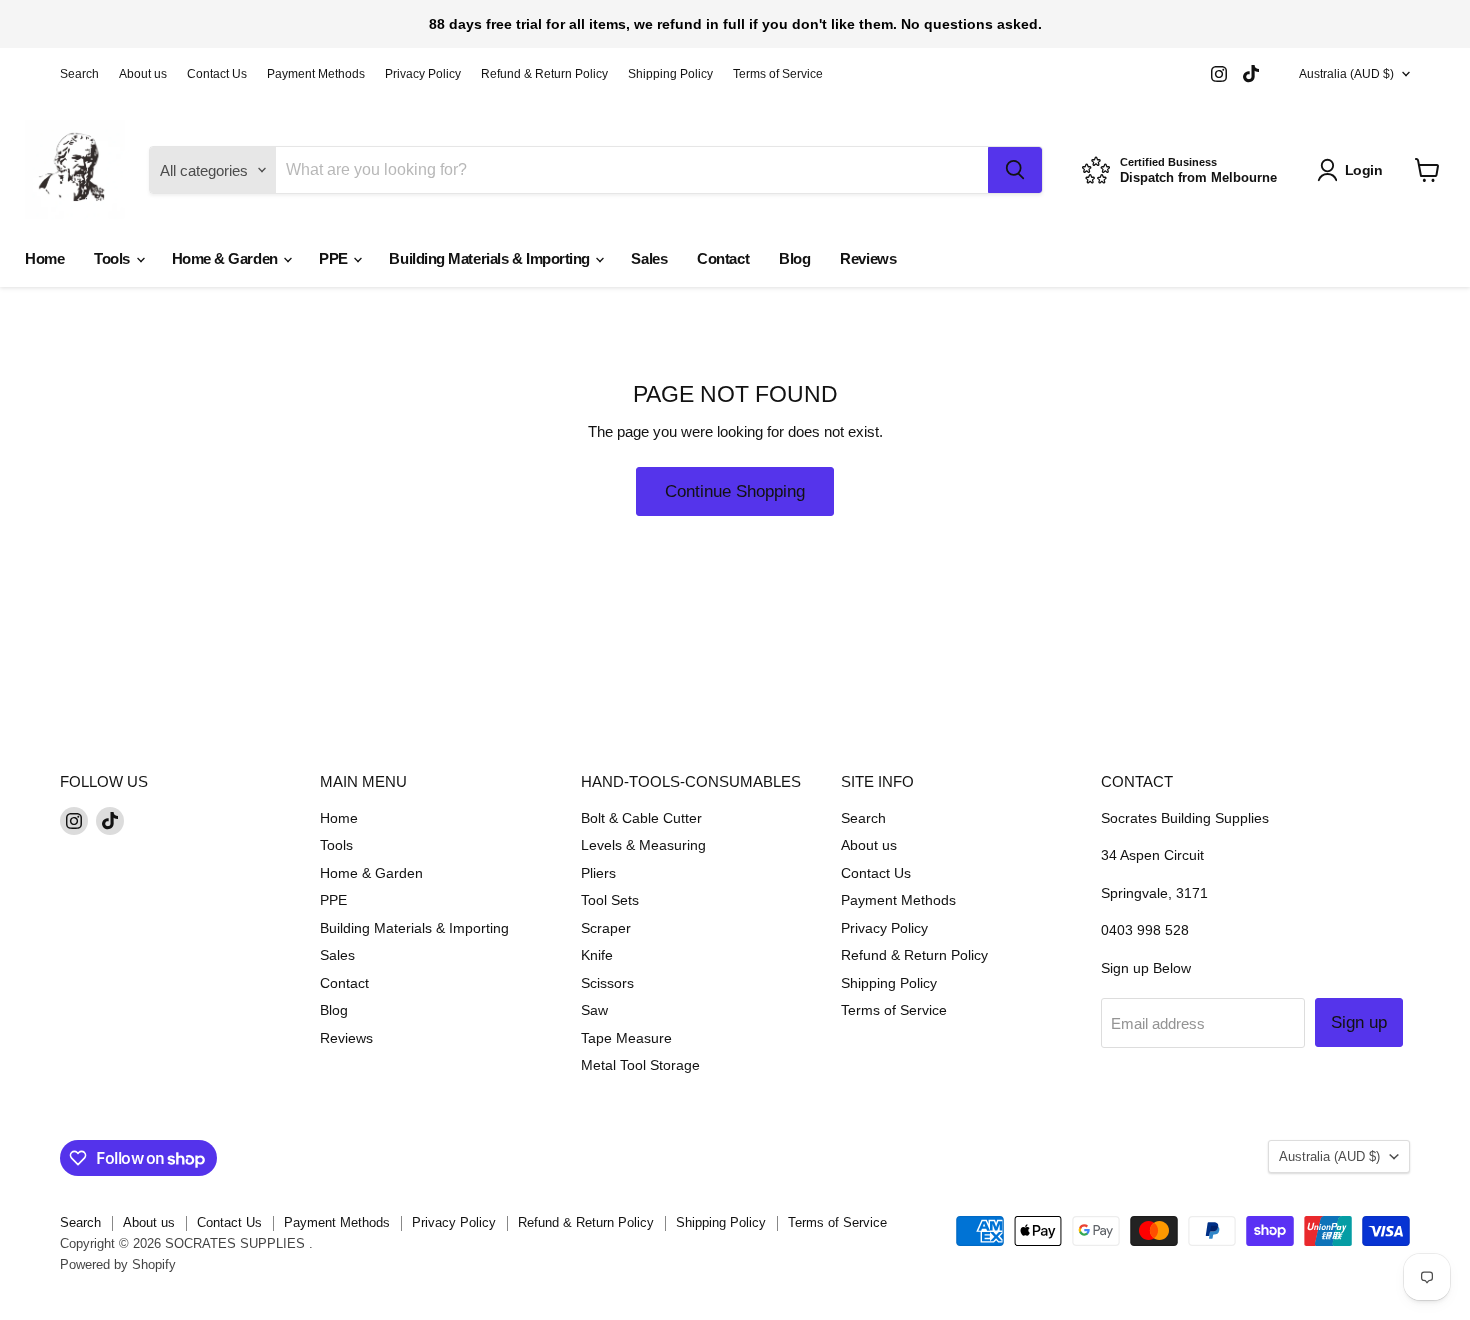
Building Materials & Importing (491, 258)
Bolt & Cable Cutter (641, 818)
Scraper (606, 928)
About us (143, 74)
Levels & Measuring (643, 845)
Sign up (1359, 1022)
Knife (597, 955)
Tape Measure (626, 1038)
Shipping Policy (670, 74)
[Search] (1015, 170)
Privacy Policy (423, 74)
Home (44, 258)
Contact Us (217, 74)
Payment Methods (316, 74)
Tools (113, 258)
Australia (1346, 74)
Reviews (868, 258)
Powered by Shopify (118, 1264)
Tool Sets (610, 900)
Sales (649, 258)
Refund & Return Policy (544, 74)
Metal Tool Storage (640, 1065)
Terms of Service (778, 74)
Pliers (598, 873)
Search (79, 74)
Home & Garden (227, 258)
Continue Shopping (735, 491)
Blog (794, 258)
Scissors (607, 983)
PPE (335, 258)
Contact (723, 258)
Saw (594, 1010)
